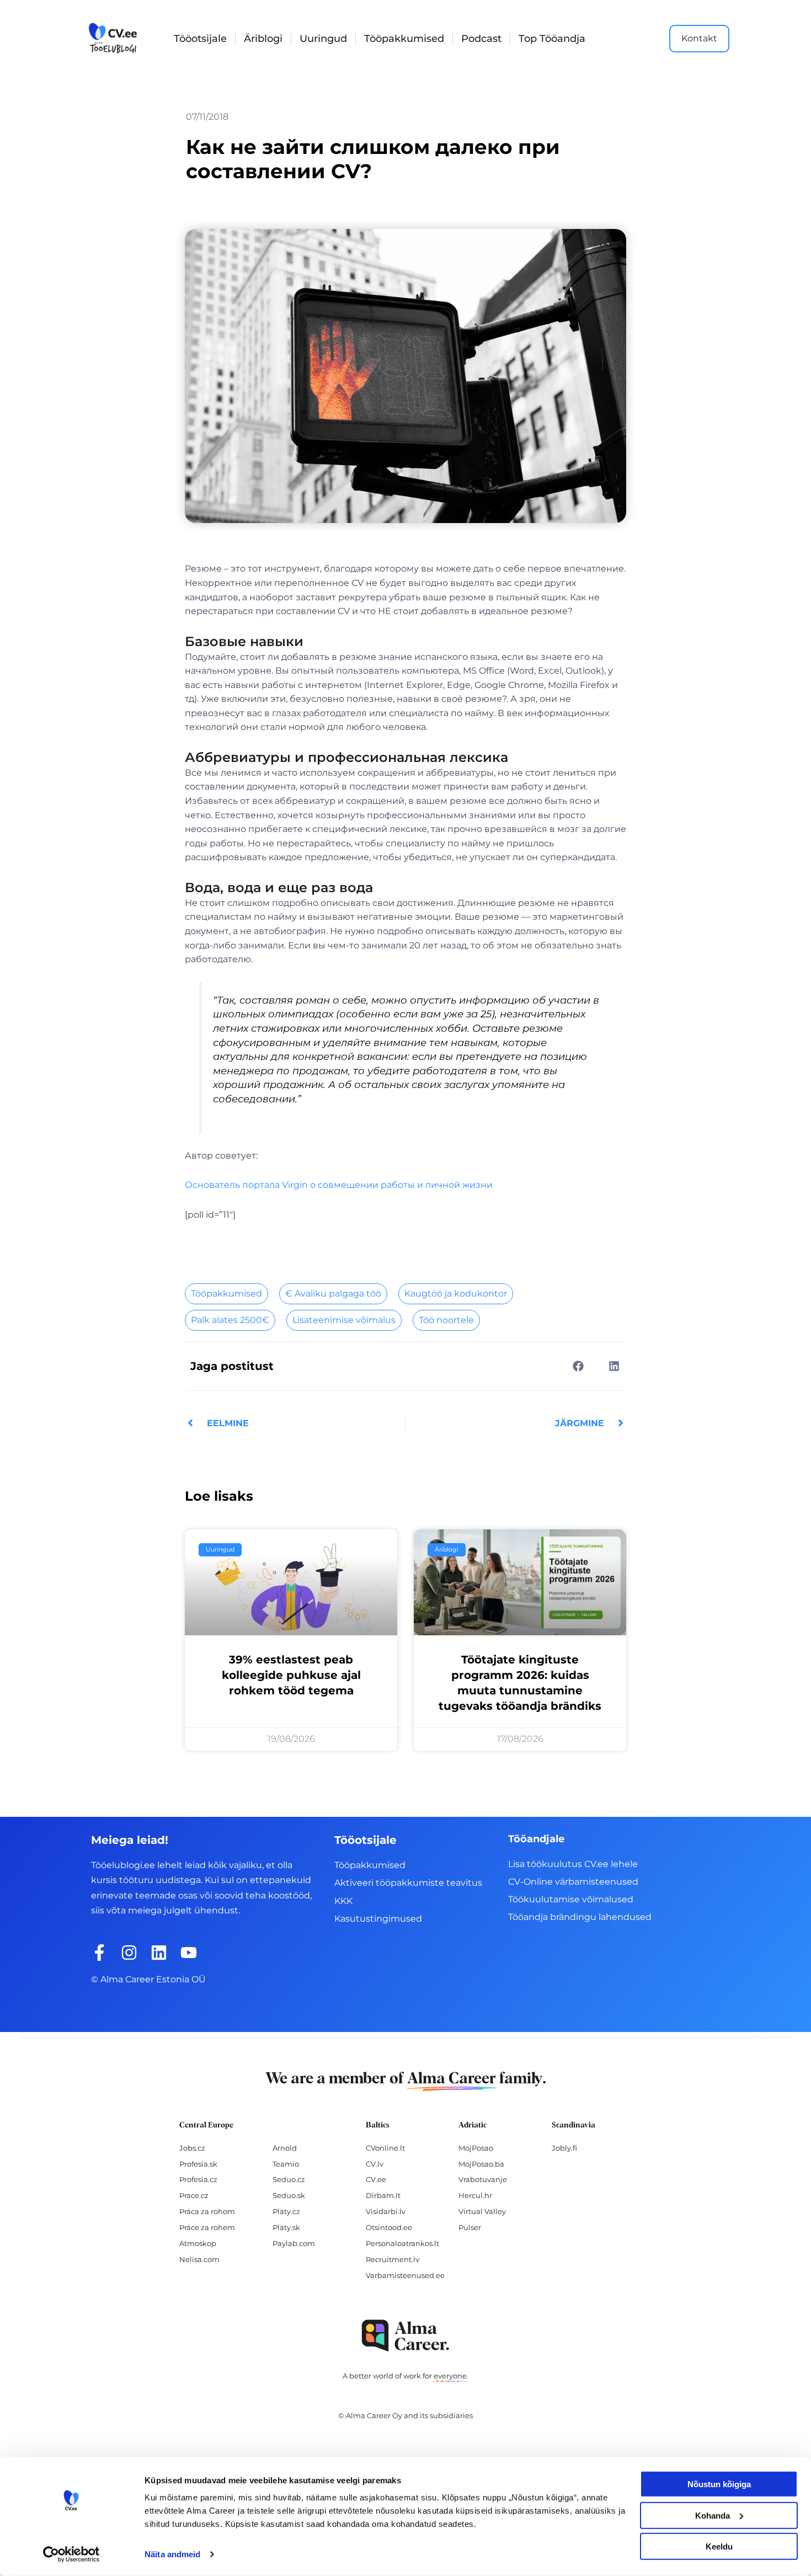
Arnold (285, 2148)
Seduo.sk (289, 2195)
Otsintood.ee (389, 2227)
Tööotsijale (200, 39)
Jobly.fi (564, 2148)
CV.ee (376, 2179)
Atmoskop (198, 2243)
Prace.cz (194, 2195)
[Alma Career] (405, 2336)
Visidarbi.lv (386, 2211)
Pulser (470, 2227)
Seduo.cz (289, 2179)
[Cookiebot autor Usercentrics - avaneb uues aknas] (71, 2554)
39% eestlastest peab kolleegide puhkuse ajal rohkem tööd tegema (291, 1675)
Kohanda (713, 2515)
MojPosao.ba (481, 2164)
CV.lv (375, 2164)
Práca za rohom (207, 2211)
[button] (578, 1366)
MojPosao (476, 2148)
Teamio (286, 2164)
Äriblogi (263, 39)
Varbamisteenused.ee (405, 2275)
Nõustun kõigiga (719, 2484)
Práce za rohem (207, 2227)
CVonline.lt (385, 2148)
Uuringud (323, 39)
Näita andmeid (172, 2554)
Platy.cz (286, 2211)
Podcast (481, 39)
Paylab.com (294, 2243)
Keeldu (719, 2546)
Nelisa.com (199, 2259)
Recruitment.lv (393, 2259)
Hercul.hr (475, 2195)
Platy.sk (286, 2227)
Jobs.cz (192, 2148)
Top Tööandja (552, 39)
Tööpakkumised (404, 39)
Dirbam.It (383, 2195)
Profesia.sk (198, 2164)
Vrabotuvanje (483, 2179)
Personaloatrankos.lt (402, 2243)
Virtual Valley (482, 2211)
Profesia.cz (198, 2179)
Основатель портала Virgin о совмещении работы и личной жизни (339, 1185)
